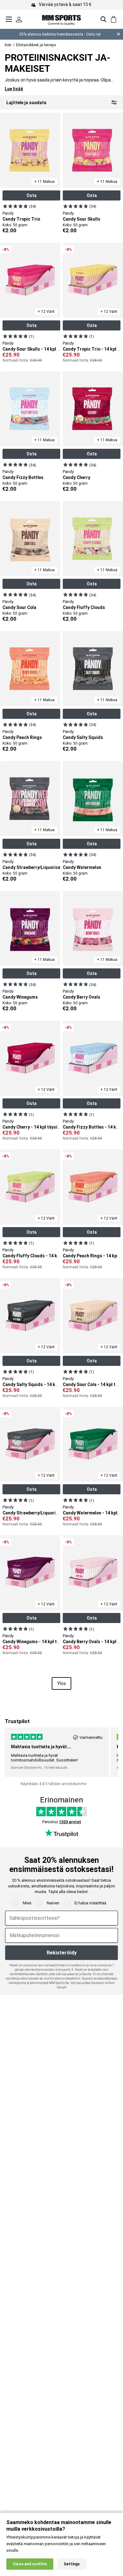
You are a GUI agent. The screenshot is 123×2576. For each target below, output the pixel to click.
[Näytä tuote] (15, 206)
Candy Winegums (20, 997)
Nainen (53, 1903)
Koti (8, 45)
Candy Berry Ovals (82, 997)
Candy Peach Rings (22, 737)
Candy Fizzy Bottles (23, 477)
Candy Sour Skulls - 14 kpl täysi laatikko (44, 349)
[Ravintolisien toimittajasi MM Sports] (61, 19)
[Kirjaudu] (19, 19)
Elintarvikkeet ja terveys (36, 45)
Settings (72, 2564)
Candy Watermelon (82, 867)
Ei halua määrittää (90, 1903)
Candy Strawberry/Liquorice (31, 867)
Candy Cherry (76, 477)
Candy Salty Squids (83, 737)
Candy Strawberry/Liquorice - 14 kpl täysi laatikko (54, 1513)
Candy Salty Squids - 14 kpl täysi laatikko (45, 1384)
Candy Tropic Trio (21, 219)
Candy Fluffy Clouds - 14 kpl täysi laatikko (46, 1256)
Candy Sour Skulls (82, 219)
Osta (32, 195)
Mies (27, 1903)
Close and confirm (30, 2564)
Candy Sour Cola (19, 607)
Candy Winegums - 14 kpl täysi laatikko (43, 1642)
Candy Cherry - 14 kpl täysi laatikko (39, 1127)
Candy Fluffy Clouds (84, 607)
